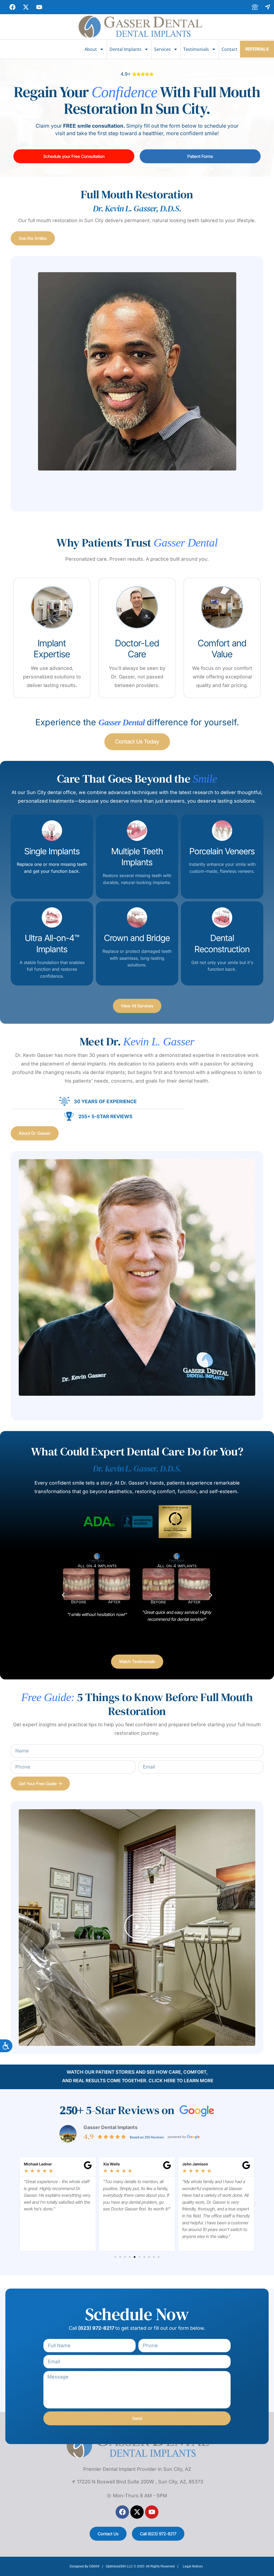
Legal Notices (193, 2566)
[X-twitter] (137, 2512)
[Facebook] (122, 2512)
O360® (94, 2566)
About (91, 49)
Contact (229, 49)
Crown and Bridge (137, 938)
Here (170, 2081)
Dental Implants (125, 49)
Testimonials (196, 49)
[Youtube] (152, 2512)
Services (162, 49)
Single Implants (52, 851)
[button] (63, 1595)
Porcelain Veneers (222, 851)
